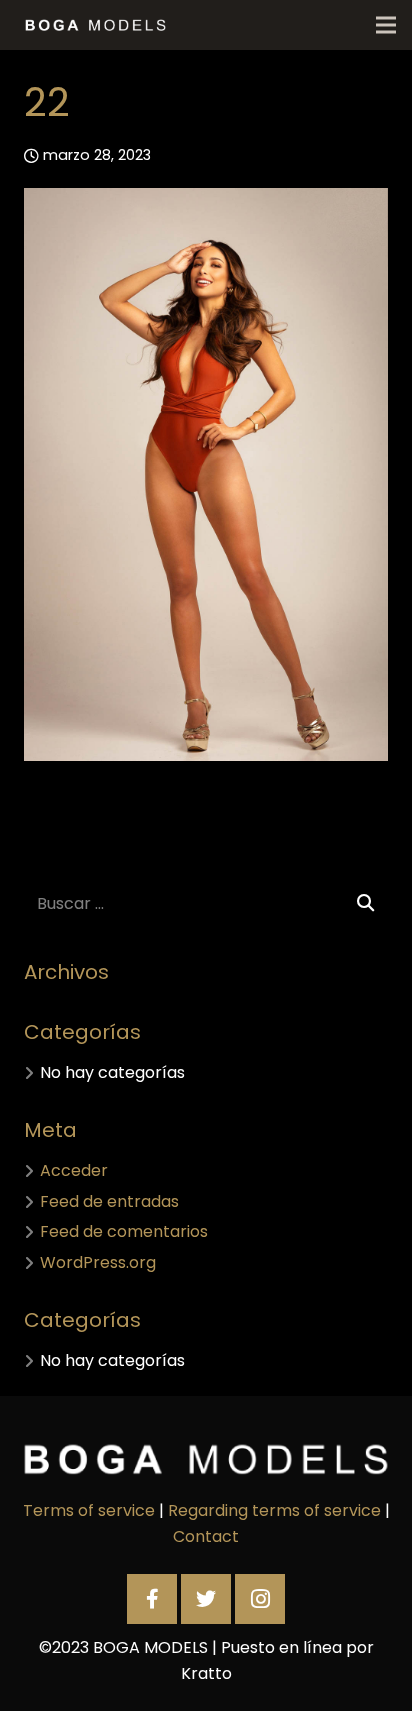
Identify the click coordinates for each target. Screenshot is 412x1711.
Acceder (74, 1170)
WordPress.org (98, 1262)
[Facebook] (152, 1599)
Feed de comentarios (124, 1231)
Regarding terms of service (274, 1510)
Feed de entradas (109, 1201)
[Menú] (386, 25)
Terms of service (89, 1510)
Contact (206, 1536)
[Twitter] (206, 1599)
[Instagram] (260, 1599)
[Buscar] (365, 903)
